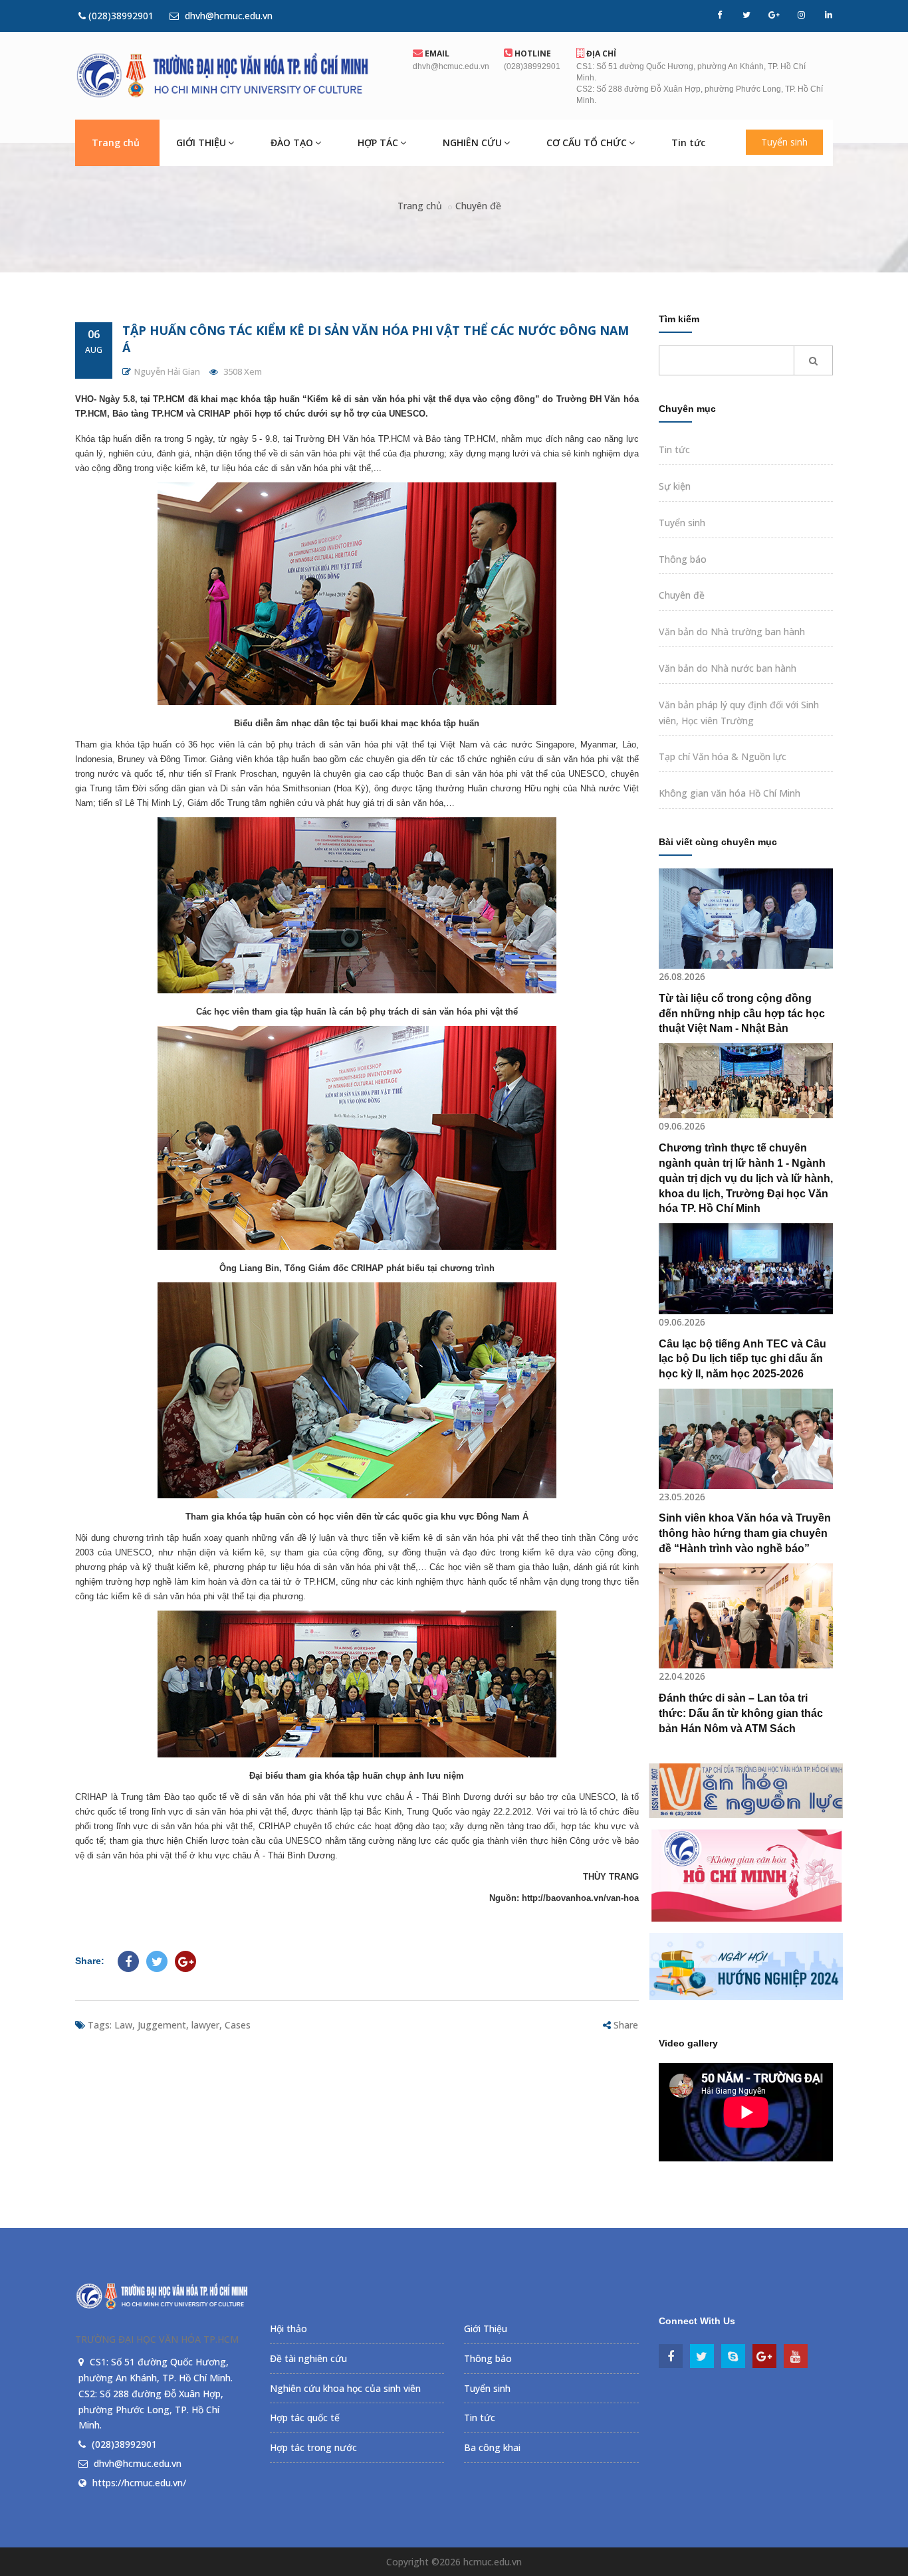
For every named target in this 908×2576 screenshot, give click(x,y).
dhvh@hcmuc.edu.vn (227, 16)
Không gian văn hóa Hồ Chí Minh (730, 793)
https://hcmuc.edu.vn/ (139, 2483)
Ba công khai (492, 2447)
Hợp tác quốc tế (305, 2418)
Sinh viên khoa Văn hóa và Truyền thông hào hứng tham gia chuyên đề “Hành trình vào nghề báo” (745, 1533)
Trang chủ (116, 143)
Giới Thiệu (486, 2328)
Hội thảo (288, 2328)
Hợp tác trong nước (313, 2447)
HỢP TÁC (378, 143)
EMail (436, 53)
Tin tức (688, 143)
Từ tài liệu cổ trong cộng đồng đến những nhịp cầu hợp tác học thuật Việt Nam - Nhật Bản (742, 1014)
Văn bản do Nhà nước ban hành (728, 668)
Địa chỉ (600, 53)
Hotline (532, 53)
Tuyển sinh (784, 142)
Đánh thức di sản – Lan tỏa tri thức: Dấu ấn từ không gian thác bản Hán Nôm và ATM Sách (741, 1713)
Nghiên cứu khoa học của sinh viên (345, 2388)
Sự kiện (675, 486)
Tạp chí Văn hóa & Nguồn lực (723, 756)
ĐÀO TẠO (292, 143)
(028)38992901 (120, 16)
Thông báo (683, 559)
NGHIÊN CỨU (472, 143)
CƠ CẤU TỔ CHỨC (587, 143)
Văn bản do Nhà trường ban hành (732, 632)
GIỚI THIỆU (201, 143)
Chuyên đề (478, 206)
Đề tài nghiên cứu (308, 2358)
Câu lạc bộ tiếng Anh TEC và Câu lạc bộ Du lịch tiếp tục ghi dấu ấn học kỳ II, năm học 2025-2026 (742, 1359)
